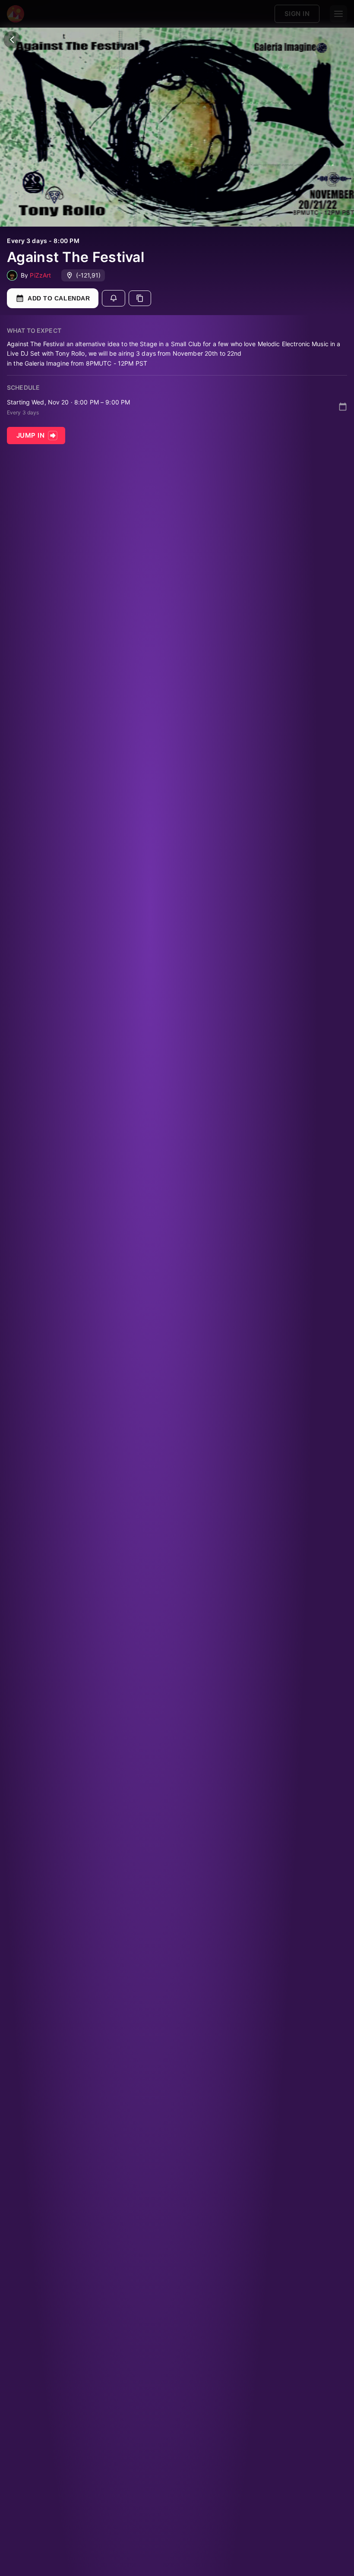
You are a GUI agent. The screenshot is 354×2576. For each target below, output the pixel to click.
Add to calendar (59, 298)
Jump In (30, 435)
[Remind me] (114, 298)
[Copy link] (140, 298)
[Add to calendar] (343, 407)
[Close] (12, 40)
